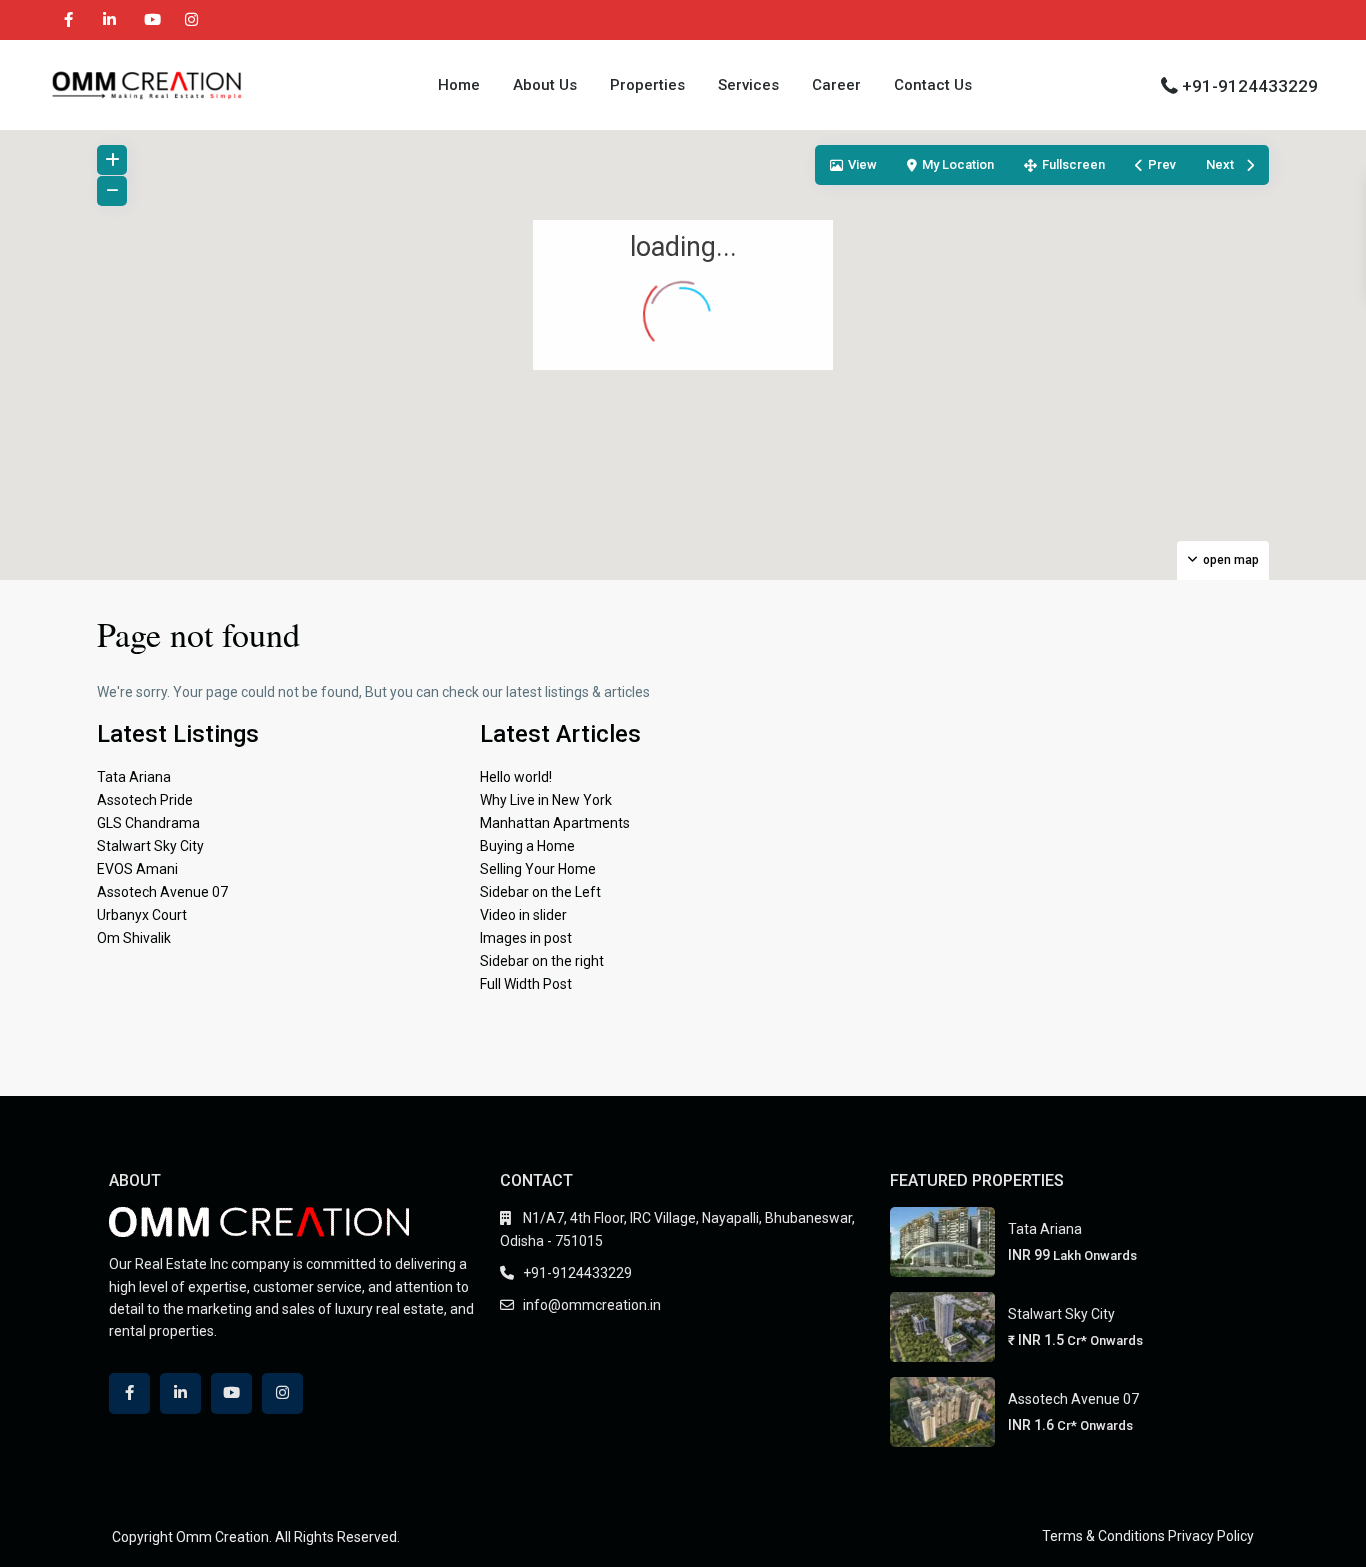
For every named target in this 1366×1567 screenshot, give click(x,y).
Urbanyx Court (142, 915)
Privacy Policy (1211, 1536)
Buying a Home (527, 846)
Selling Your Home (538, 869)
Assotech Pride (145, 800)
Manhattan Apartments (555, 823)
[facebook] (68, 20)
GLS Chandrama (148, 823)
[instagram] (191, 20)
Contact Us (933, 85)
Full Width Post (526, 984)
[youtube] (150, 20)
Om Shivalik (134, 938)
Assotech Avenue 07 (162, 892)
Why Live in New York (546, 800)
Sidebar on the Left (540, 892)
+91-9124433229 (1250, 86)
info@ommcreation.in (592, 1305)
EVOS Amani (137, 869)
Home (459, 85)
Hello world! (516, 777)
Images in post (526, 938)
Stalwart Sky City (150, 846)
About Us (545, 85)
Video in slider (523, 915)
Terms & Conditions (1103, 1536)
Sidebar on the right (542, 961)
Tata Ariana (134, 777)
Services (748, 85)
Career (836, 85)
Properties (647, 85)
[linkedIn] (109, 20)
